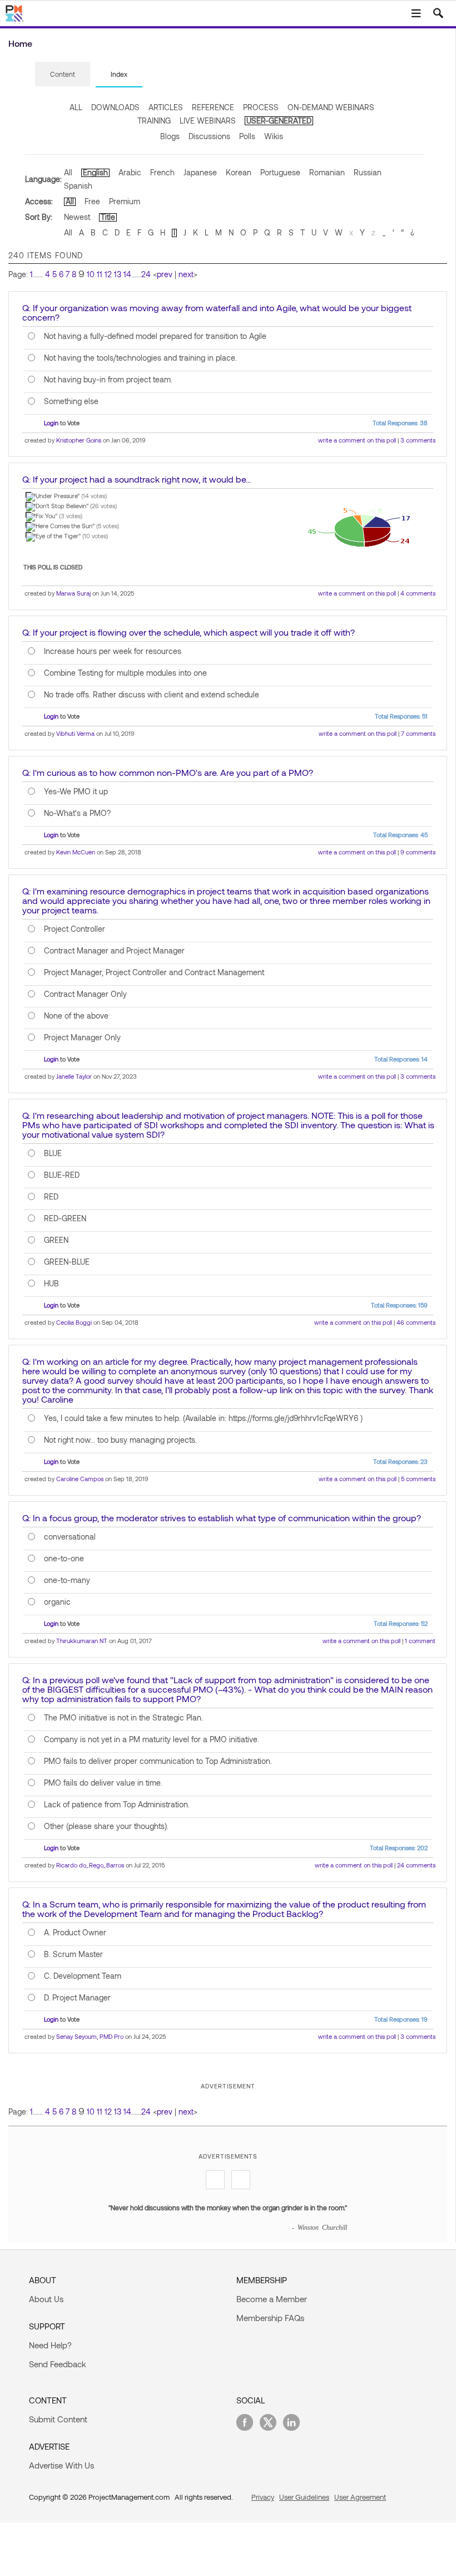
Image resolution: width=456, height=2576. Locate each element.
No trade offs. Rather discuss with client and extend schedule (152, 695)
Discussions (209, 136)
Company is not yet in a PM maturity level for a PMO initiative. (152, 1739)
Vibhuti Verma (75, 733)
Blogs (170, 136)
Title (108, 217)
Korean (239, 172)
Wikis (274, 136)
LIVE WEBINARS (208, 121)
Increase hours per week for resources (113, 651)
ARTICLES (166, 107)
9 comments (418, 852)
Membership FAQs (270, 2318)
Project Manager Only (82, 1038)
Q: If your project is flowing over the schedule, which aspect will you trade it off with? (189, 632)
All (68, 172)
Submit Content (58, 2419)
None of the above (76, 1016)
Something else (71, 401)
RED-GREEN (65, 1218)
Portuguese (280, 172)
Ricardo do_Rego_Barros (90, 1865)
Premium (125, 201)
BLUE (53, 1153)
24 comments (416, 1865)
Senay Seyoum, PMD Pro (90, 2036)
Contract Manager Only (85, 994)
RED (51, 1197)
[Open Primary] (416, 13)
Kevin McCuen (76, 852)
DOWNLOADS (115, 107)
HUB (51, 1284)
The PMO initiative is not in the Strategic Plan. (123, 1718)
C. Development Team (83, 1976)
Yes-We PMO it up (76, 792)
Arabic (130, 172)
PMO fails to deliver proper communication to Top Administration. (158, 1761)
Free (92, 201)
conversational (70, 1537)
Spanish (78, 186)
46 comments (416, 1322)
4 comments (418, 593)
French (162, 172)
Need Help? (50, 2345)
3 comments (418, 440)
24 (146, 274)
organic (57, 1602)
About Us (46, 2299)
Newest (77, 217)
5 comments (418, 1479)
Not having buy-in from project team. (108, 380)
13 (118, 274)
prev (165, 274)
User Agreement (360, 2497)
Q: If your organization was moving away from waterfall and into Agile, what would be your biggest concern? (217, 312)
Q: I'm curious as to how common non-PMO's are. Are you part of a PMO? (168, 772)
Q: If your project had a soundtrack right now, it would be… (137, 479)
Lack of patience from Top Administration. (117, 1805)
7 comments (418, 733)
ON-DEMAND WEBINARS (331, 107)
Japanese (200, 172)
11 (100, 274)
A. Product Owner (75, 1933)
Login (51, 423)
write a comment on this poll (357, 440)
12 (108, 274)
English (95, 172)
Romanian (327, 172)
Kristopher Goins (79, 440)
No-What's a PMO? (77, 813)
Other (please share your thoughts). (106, 1826)
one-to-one (64, 1559)
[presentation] (63, 74)
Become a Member (272, 2299)
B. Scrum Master (73, 1954)
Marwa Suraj (73, 593)
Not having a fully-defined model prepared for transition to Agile (155, 336)
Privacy (263, 2497)
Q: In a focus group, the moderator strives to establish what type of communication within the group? (222, 1518)
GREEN (56, 1240)
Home (20, 43)
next (186, 274)
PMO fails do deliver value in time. (103, 1783)
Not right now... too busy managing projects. (120, 1440)
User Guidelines (304, 2497)
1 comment (420, 1641)
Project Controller (75, 929)
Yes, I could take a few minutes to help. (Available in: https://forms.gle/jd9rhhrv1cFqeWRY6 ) (203, 1418)
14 (127, 274)
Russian (368, 172)
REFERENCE (213, 107)
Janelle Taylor (74, 1076)
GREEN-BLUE (67, 1262)
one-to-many (67, 1580)
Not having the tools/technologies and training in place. (140, 358)
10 (91, 274)
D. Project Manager (77, 1998)
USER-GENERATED (279, 121)
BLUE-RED (62, 1175)
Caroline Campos (80, 1479)
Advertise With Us (61, 2465)
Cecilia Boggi (74, 1322)
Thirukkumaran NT (82, 1641)
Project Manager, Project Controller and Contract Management (154, 972)
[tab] (63, 75)
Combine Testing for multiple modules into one (125, 673)
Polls (247, 136)
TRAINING (154, 121)
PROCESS (261, 107)
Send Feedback (58, 2364)
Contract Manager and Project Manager (114, 951)
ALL (76, 107)
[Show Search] (438, 13)
